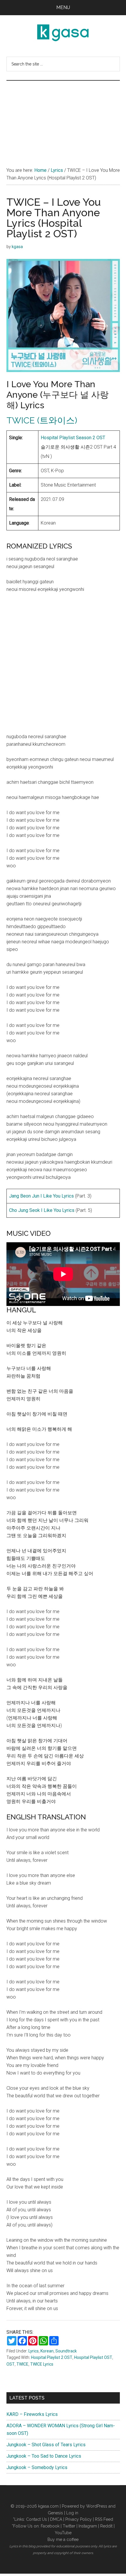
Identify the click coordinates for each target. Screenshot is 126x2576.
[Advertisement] (63, 118)
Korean (47, 2351)
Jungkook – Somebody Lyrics (37, 2467)
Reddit (106, 2526)
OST (11, 2364)
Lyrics (34, 2351)
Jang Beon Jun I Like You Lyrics (41, 1196)
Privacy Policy (79, 2519)
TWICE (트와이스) (42, 420)
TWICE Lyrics (42, 2364)
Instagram (88, 2526)
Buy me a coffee (63, 2539)
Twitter (69, 2526)
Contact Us (36, 2519)
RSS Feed (104, 2519)
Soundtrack (66, 2351)
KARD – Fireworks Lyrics (32, 2414)
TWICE (22, 2364)
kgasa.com (48, 2506)
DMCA (56, 2519)
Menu (63, 7)
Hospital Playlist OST (93, 2357)
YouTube (63, 2533)
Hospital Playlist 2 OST (52, 2357)
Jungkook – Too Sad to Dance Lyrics (44, 2456)
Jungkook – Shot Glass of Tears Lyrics (46, 2445)
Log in (72, 2513)
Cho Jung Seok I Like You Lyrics (42, 1210)
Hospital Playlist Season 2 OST (73, 438)
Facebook (50, 2526)
